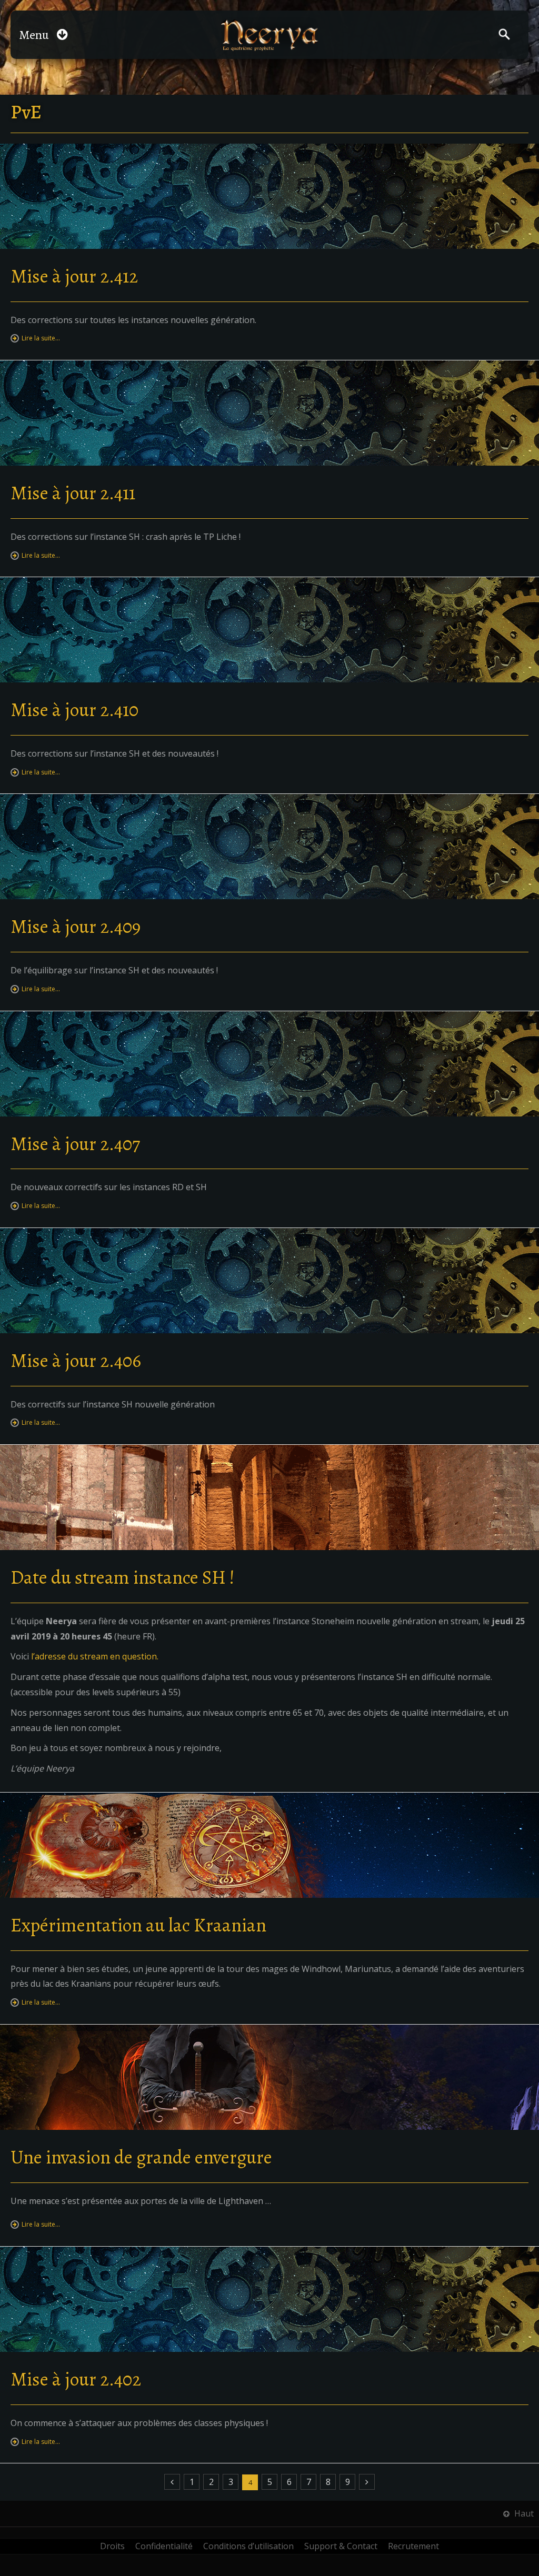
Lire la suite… (41, 338)
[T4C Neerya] (270, 35)
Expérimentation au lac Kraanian (138, 1925)
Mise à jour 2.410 (74, 710)
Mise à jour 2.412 (74, 276)
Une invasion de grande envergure (141, 2157)
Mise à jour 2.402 (76, 2379)
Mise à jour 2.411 (73, 493)
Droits (112, 2546)
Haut (523, 2513)
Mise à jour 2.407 (75, 1144)
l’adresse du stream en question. (95, 1656)
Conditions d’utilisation (248, 2546)
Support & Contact (341, 2546)
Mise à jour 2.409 (76, 926)
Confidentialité (164, 2546)
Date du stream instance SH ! (123, 1577)
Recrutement (413, 2546)
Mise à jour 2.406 (76, 1360)
